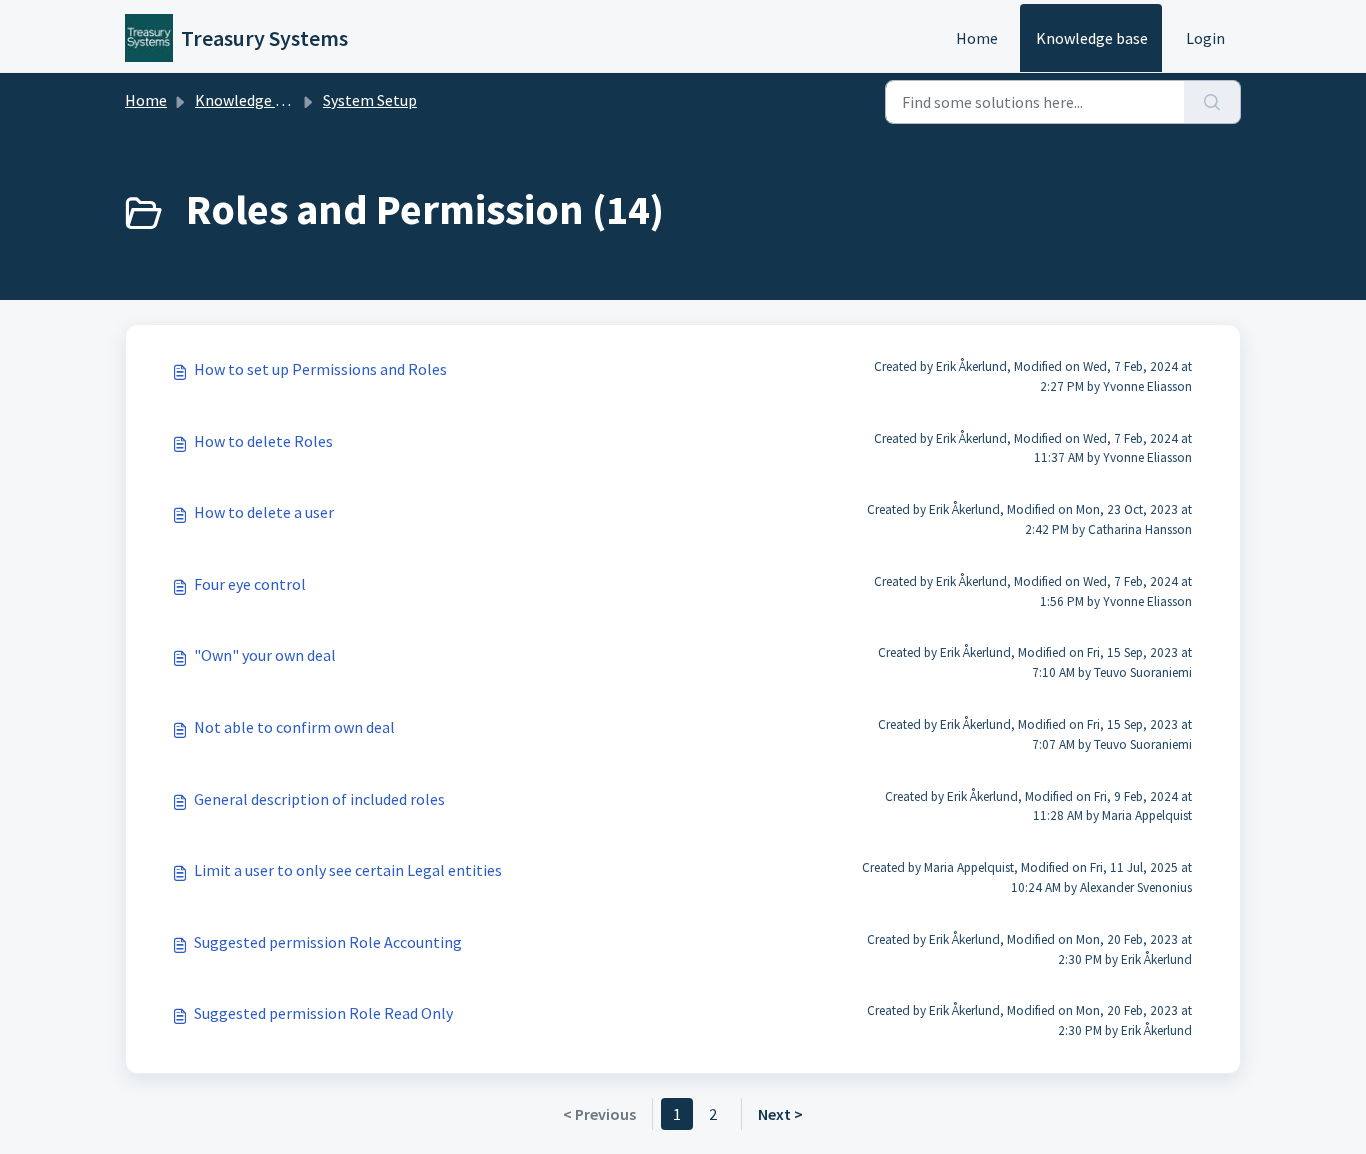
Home (977, 38)
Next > (780, 1114)
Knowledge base (1092, 38)
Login (1205, 38)
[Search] (1212, 102)
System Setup (370, 100)
